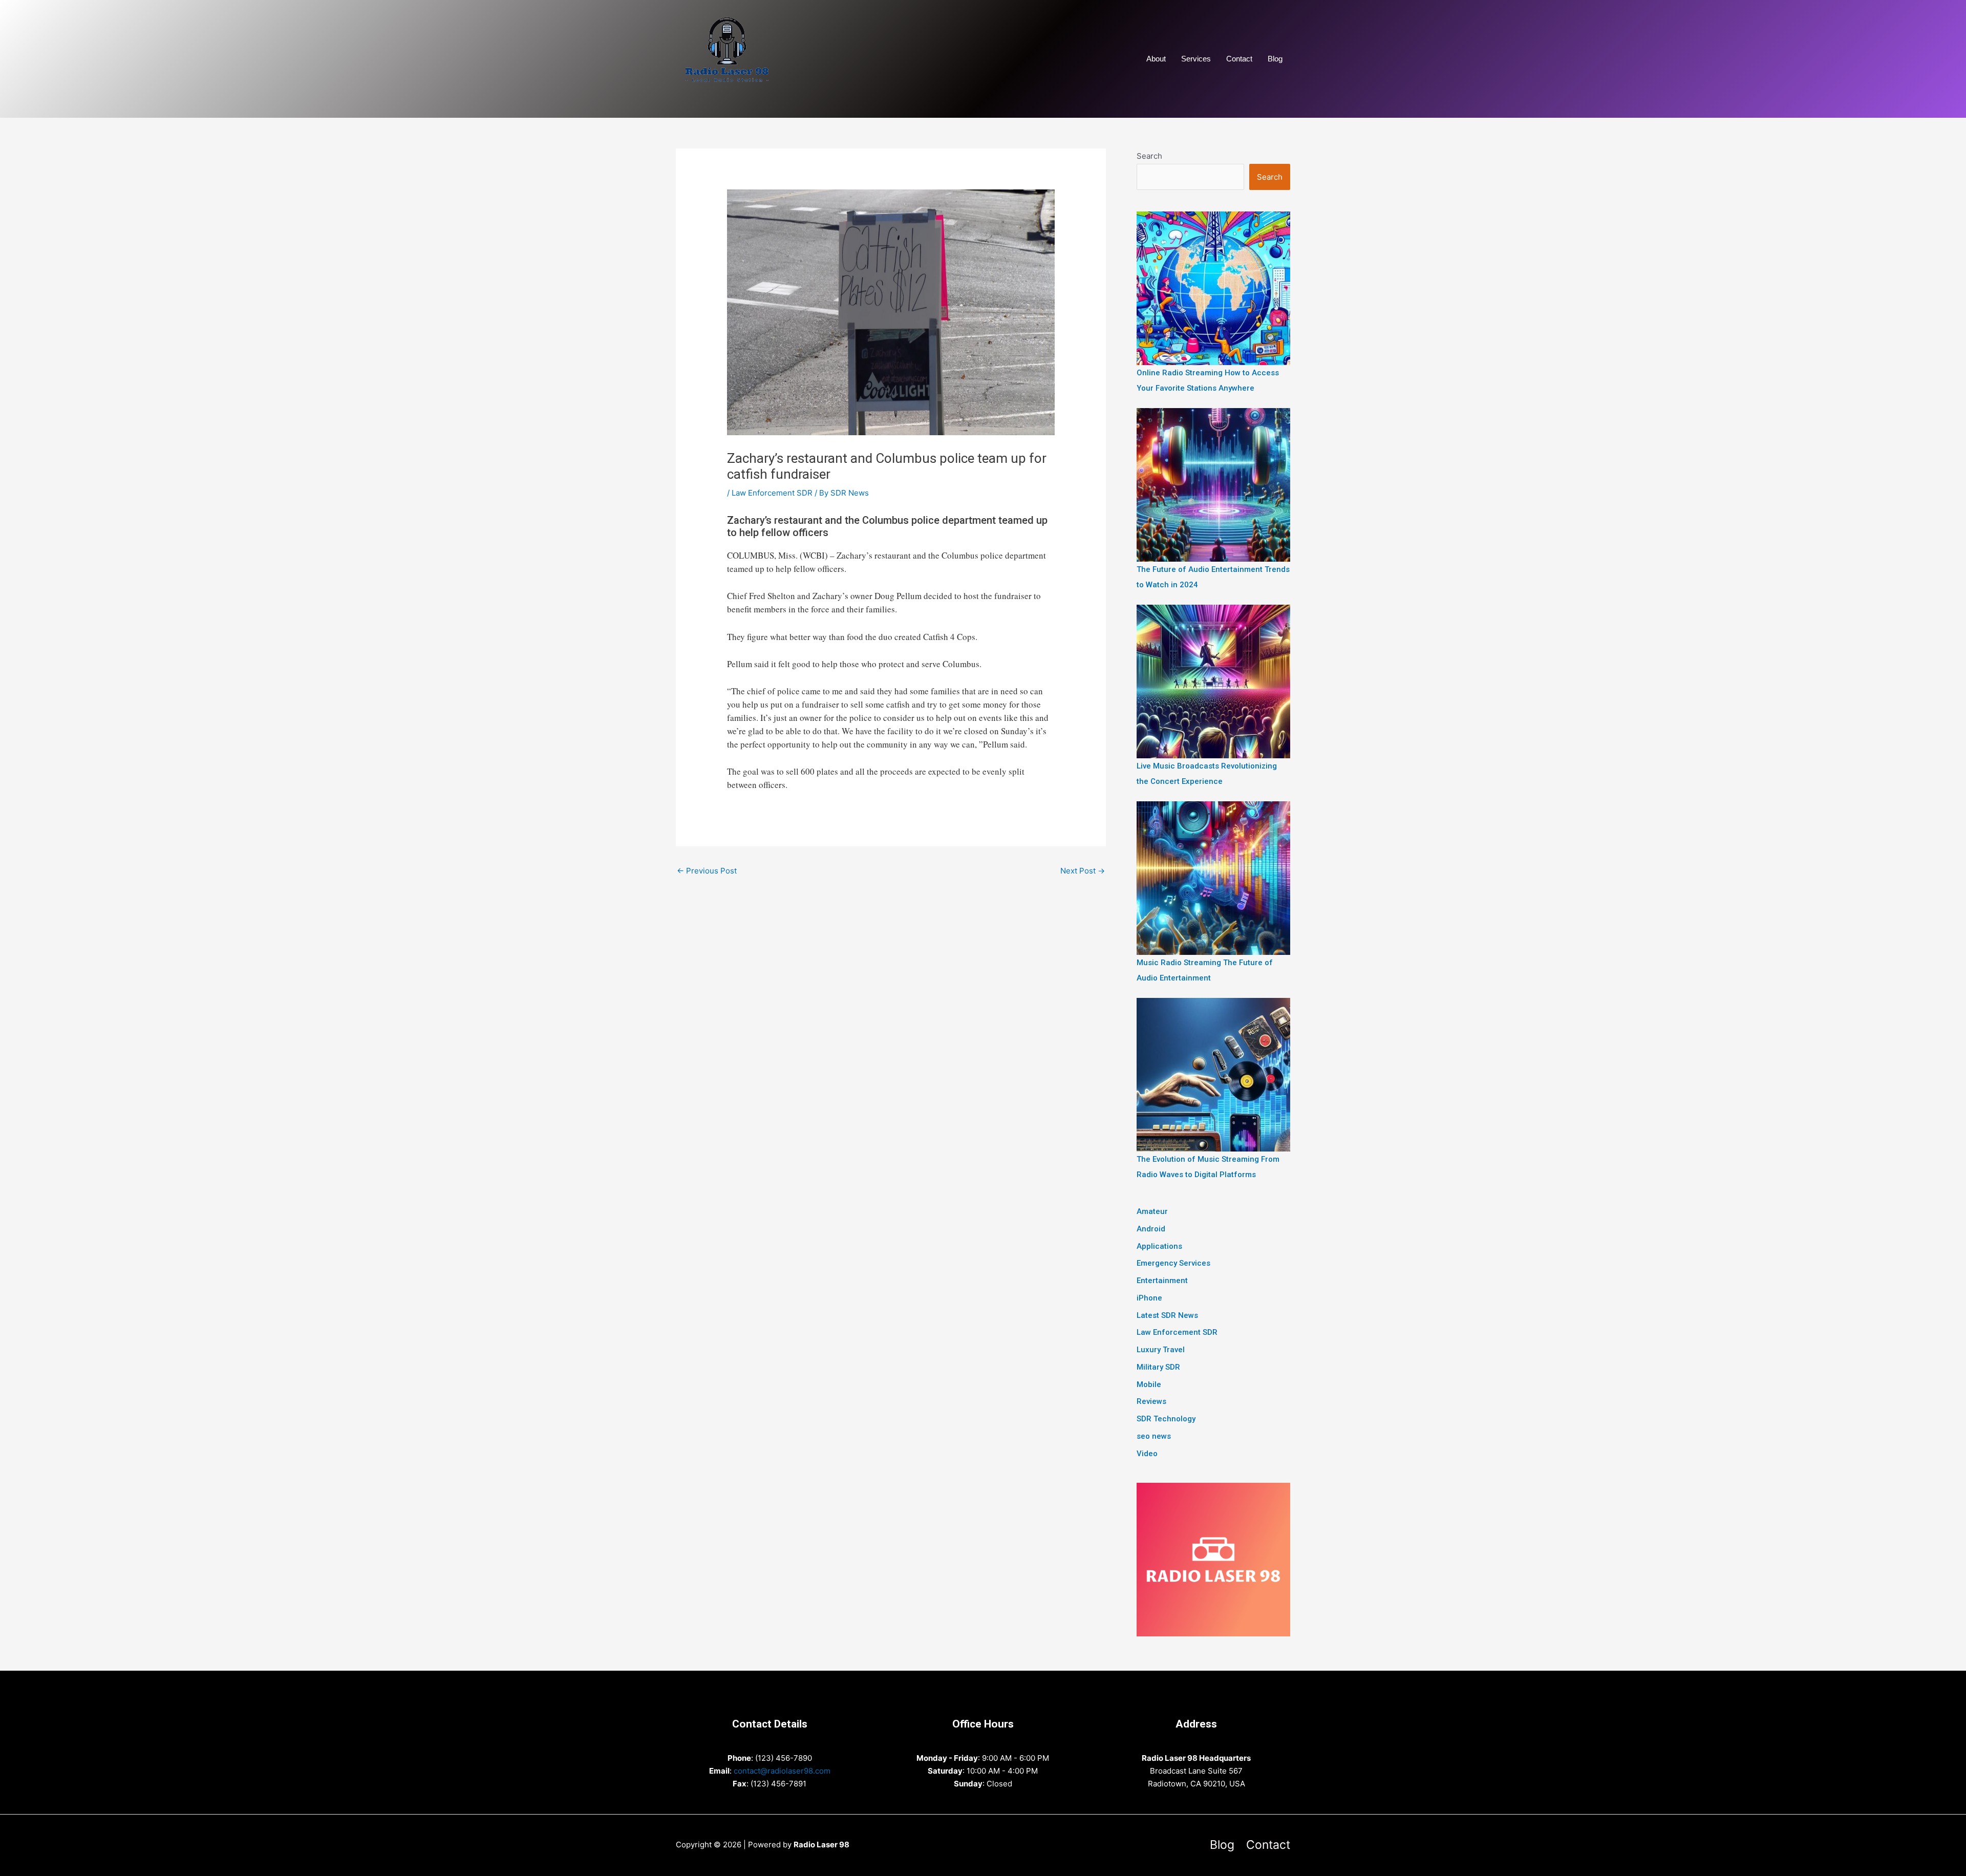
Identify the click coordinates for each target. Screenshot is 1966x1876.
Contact (1239, 59)
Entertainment (1162, 1281)
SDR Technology (1166, 1419)
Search (1149, 156)
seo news (1154, 1436)
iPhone (1149, 1298)
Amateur (1152, 1211)
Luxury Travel (1161, 1350)
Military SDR (1158, 1367)
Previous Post (707, 871)
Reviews (1151, 1401)
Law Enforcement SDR (772, 493)
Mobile (1149, 1384)
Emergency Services (1173, 1263)
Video (1147, 1454)
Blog (1275, 59)
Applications (1159, 1246)
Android (1151, 1229)
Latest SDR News (1167, 1315)
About (1156, 59)
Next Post (1083, 871)
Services (1196, 59)
